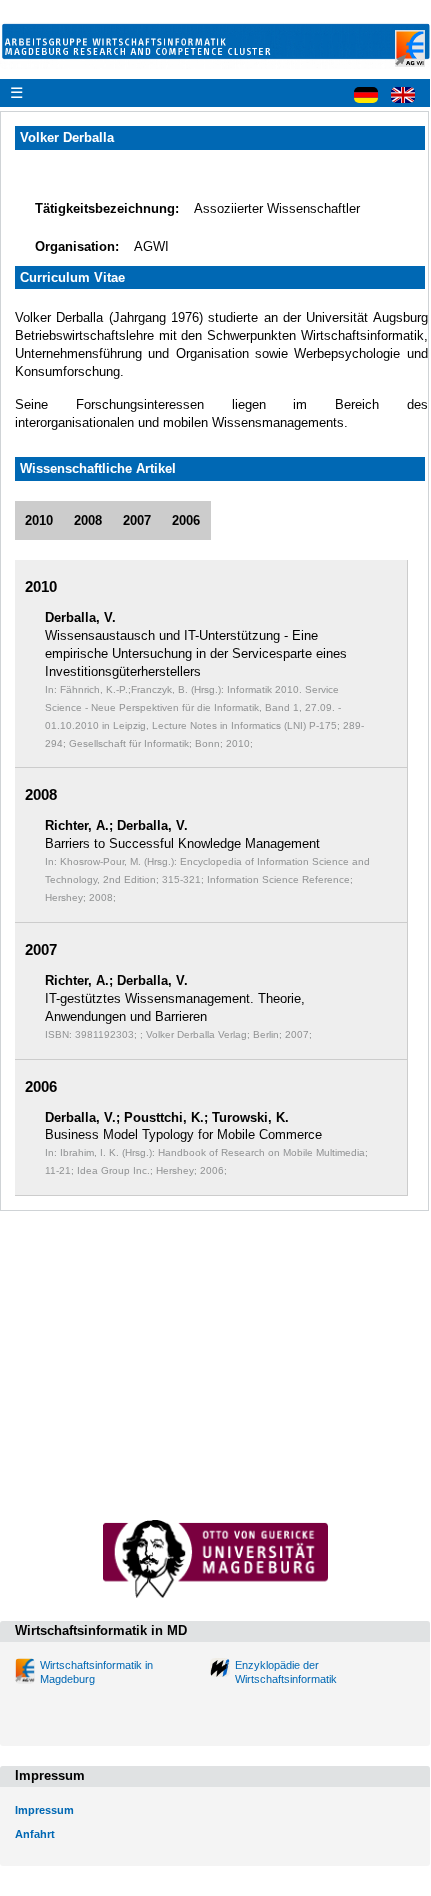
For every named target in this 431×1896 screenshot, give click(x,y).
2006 (186, 520)
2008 (88, 520)
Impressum (44, 1810)
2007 (137, 520)
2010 (39, 520)
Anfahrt (35, 1834)
